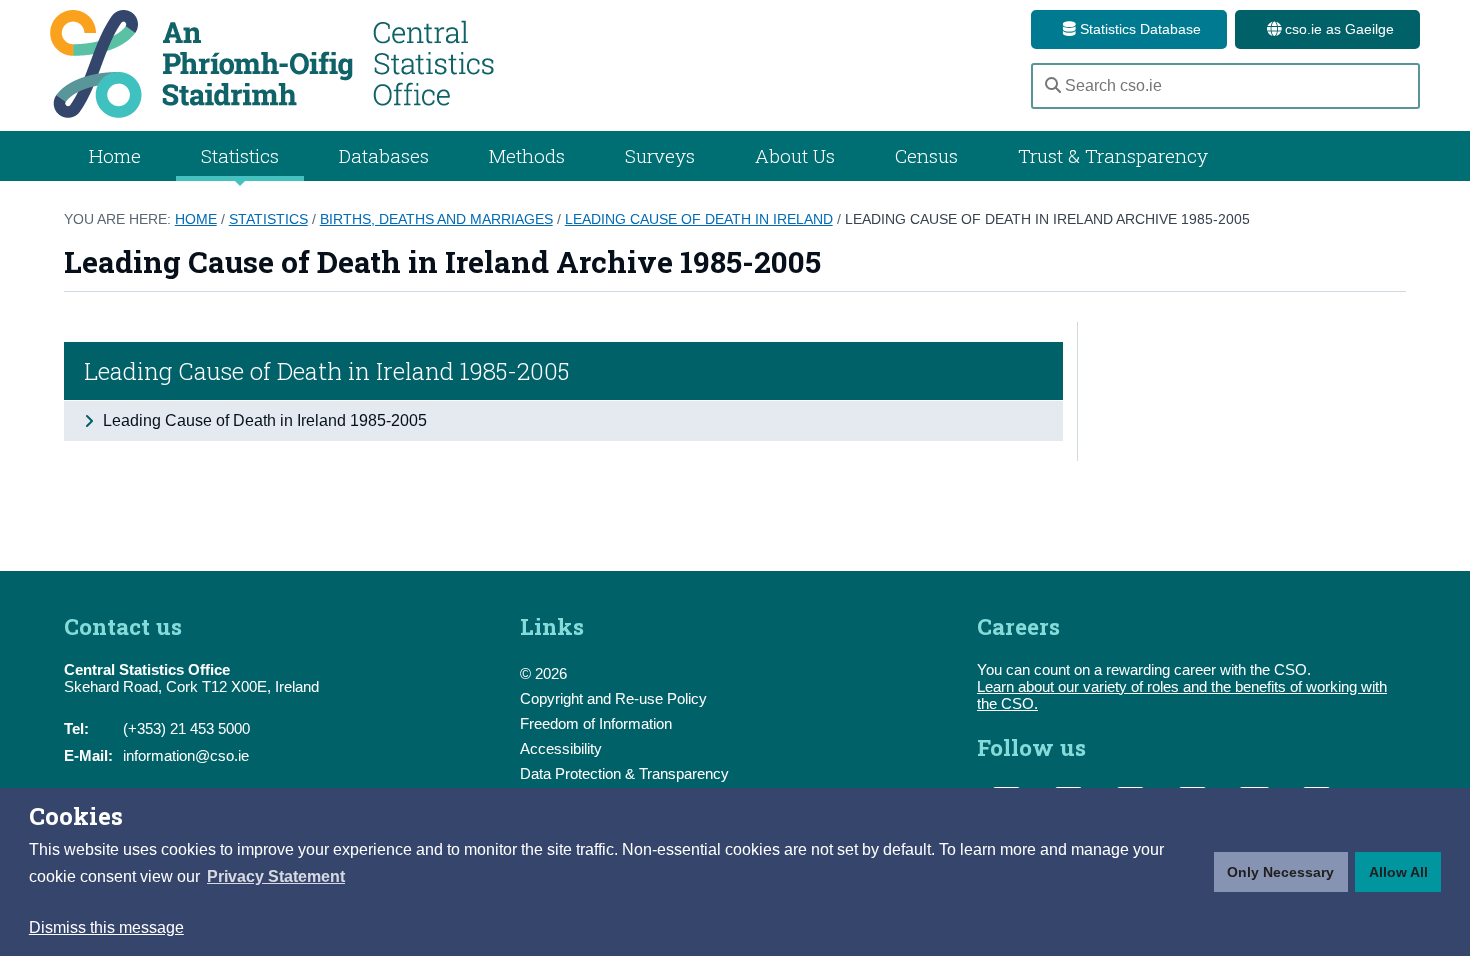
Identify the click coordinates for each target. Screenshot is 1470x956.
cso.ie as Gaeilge (1337, 29)
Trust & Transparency (1113, 155)
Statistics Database (1138, 29)
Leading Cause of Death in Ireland (699, 219)
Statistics (268, 219)
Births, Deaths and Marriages (436, 219)
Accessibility (561, 748)
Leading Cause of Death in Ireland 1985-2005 (326, 371)
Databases (384, 155)
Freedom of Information (596, 723)
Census (926, 155)
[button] (276, 877)
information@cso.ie (186, 755)
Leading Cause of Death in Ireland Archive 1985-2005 (1047, 219)
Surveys (660, 155)
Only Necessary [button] (1280, 872)
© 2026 (543, 673)
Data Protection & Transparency (624, 773)
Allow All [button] (1398, 872)
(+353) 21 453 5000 (186, 728)
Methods (527, 155)
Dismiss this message (106, 927)
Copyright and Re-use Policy (613, 698)
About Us (795, 155)
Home (115, 155)
